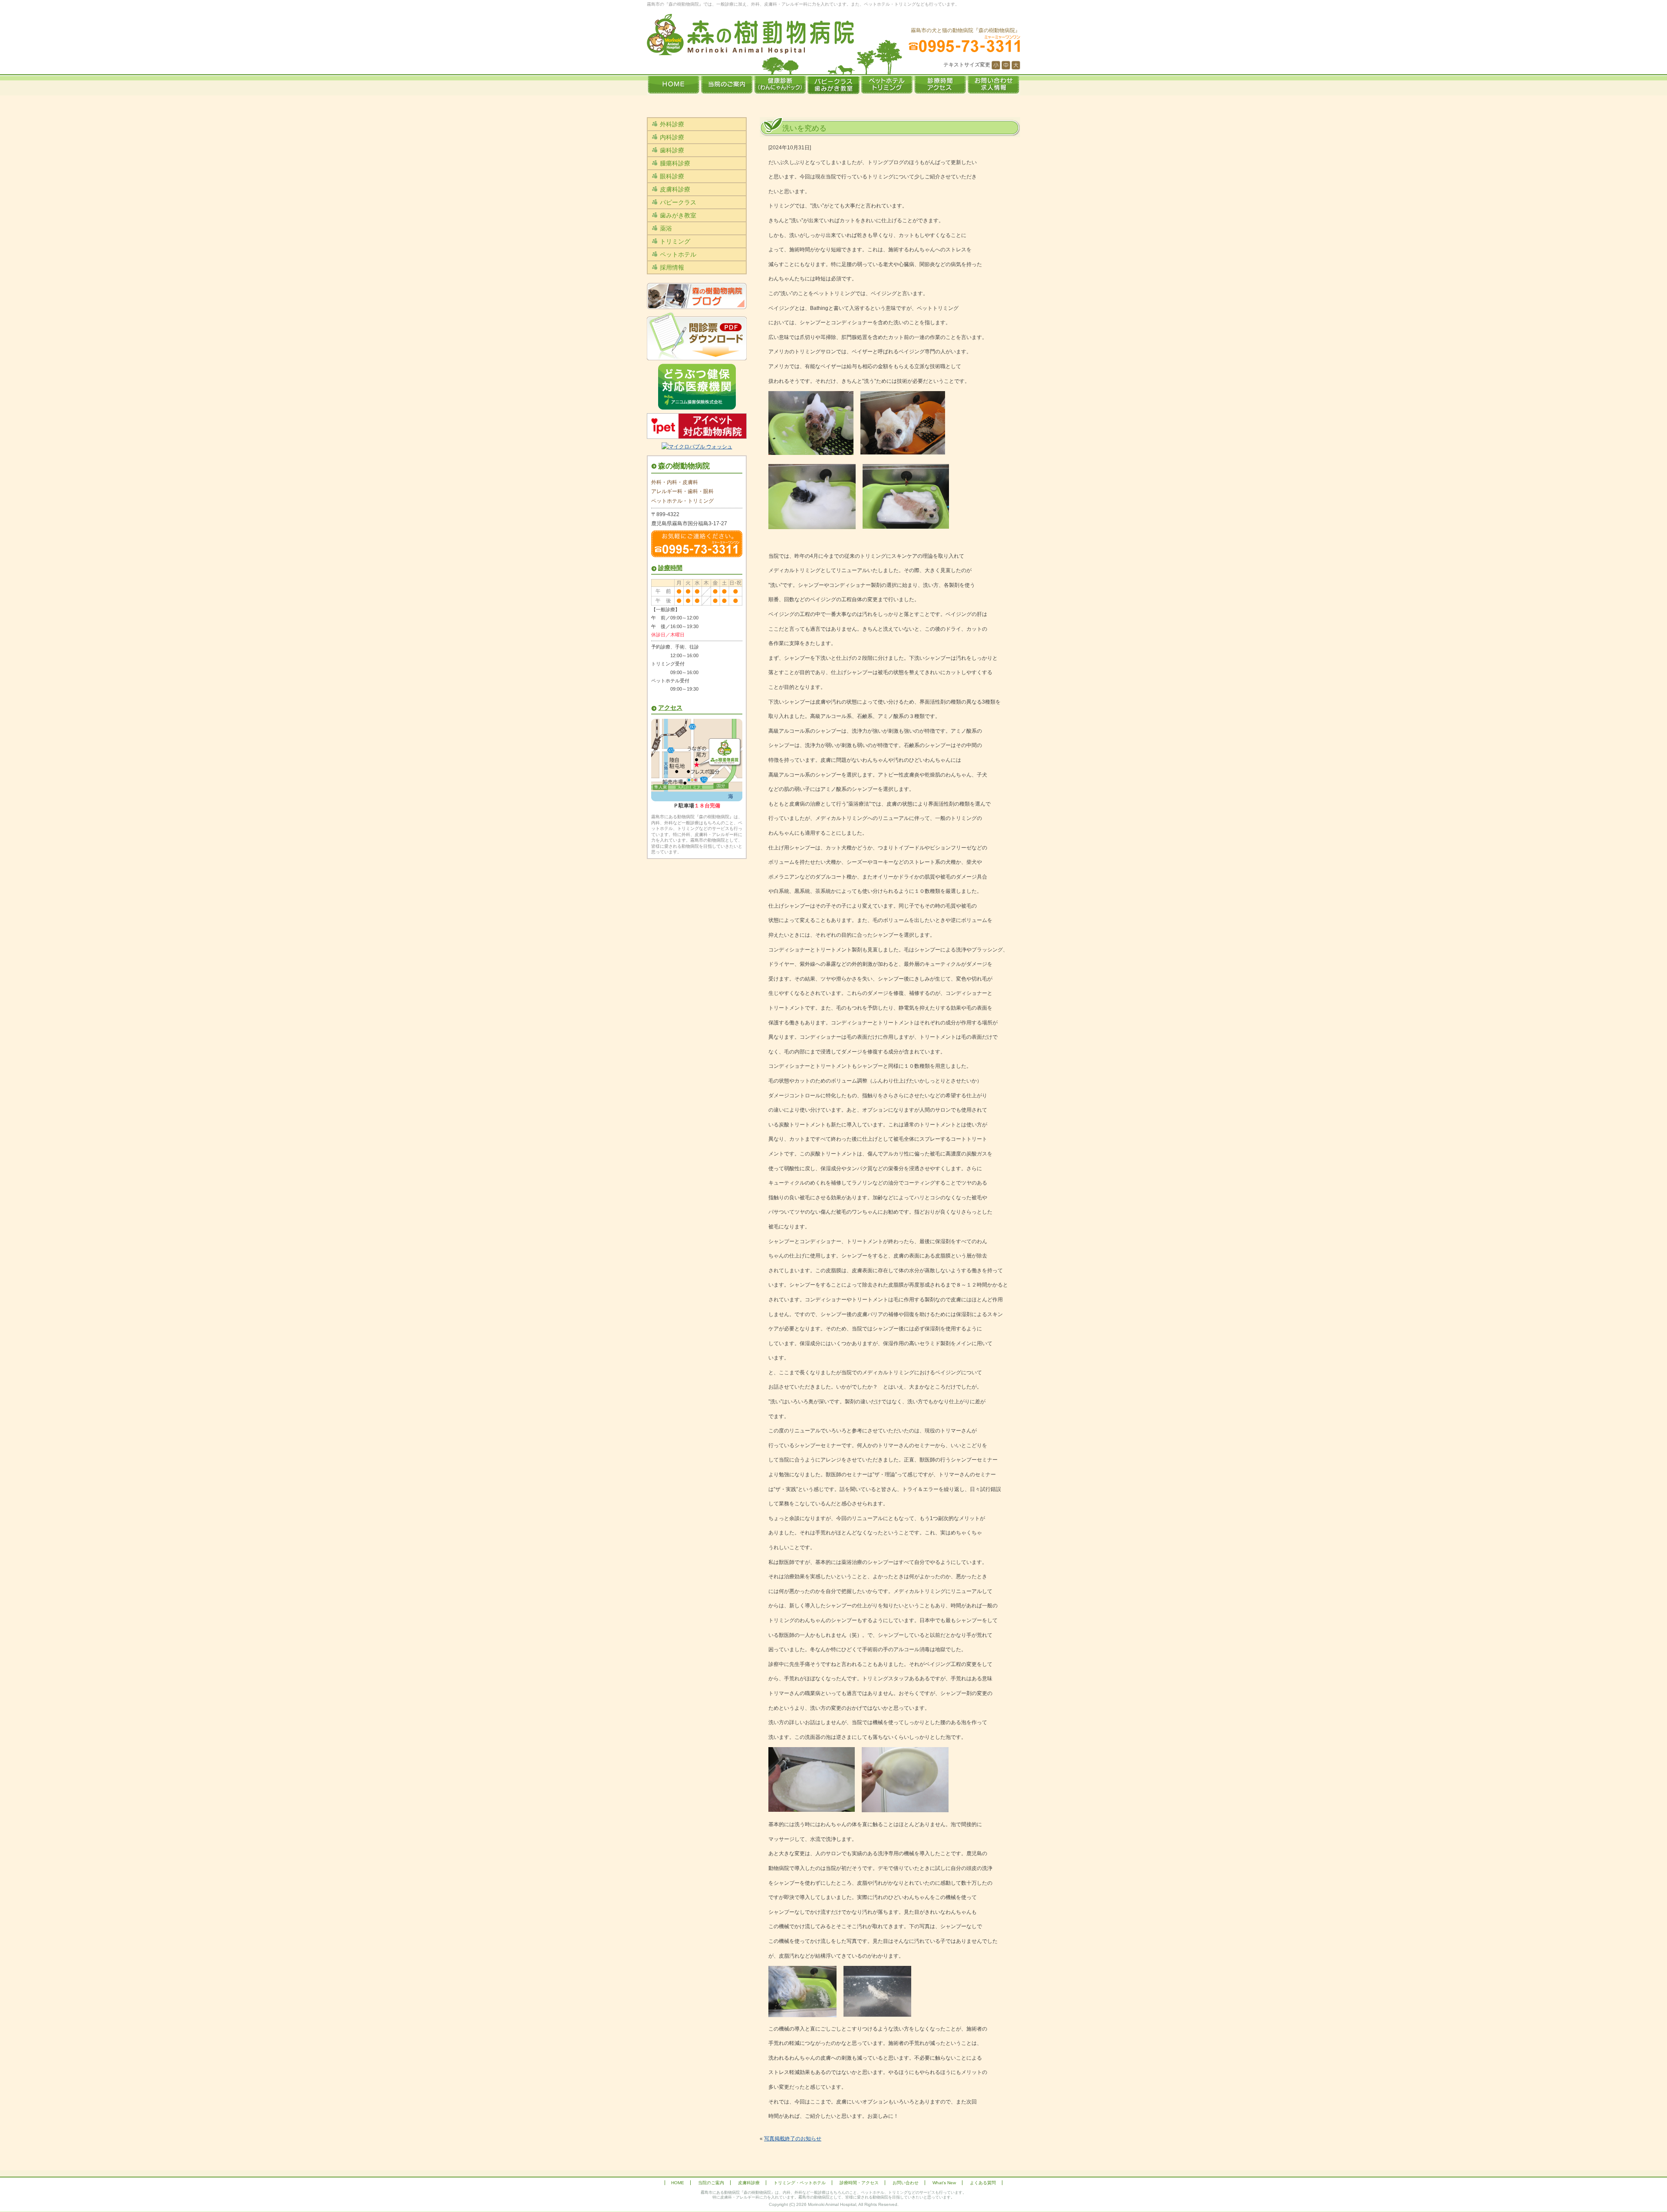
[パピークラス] (833, 86)
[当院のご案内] (726, 86)
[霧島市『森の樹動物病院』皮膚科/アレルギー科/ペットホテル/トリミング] (750, 35)
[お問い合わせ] (993, 86)
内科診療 (672, 137)
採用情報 (672, 267)
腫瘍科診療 (675, 163)
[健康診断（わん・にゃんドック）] (780, 86)
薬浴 (666, 228)
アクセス (670, 708)
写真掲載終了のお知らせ (793, 2139)
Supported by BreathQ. (833, 2209)
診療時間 (670, 568)
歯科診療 (672, 150)
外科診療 (672, 124)
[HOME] (673, 86)
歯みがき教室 (678, 215)
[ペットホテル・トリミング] (887, 86)
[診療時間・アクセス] (940, 86)
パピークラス (678, 202)
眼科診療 (672, 176)
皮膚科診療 (675, 189)
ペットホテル (678, 254)
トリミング (675, 241)
